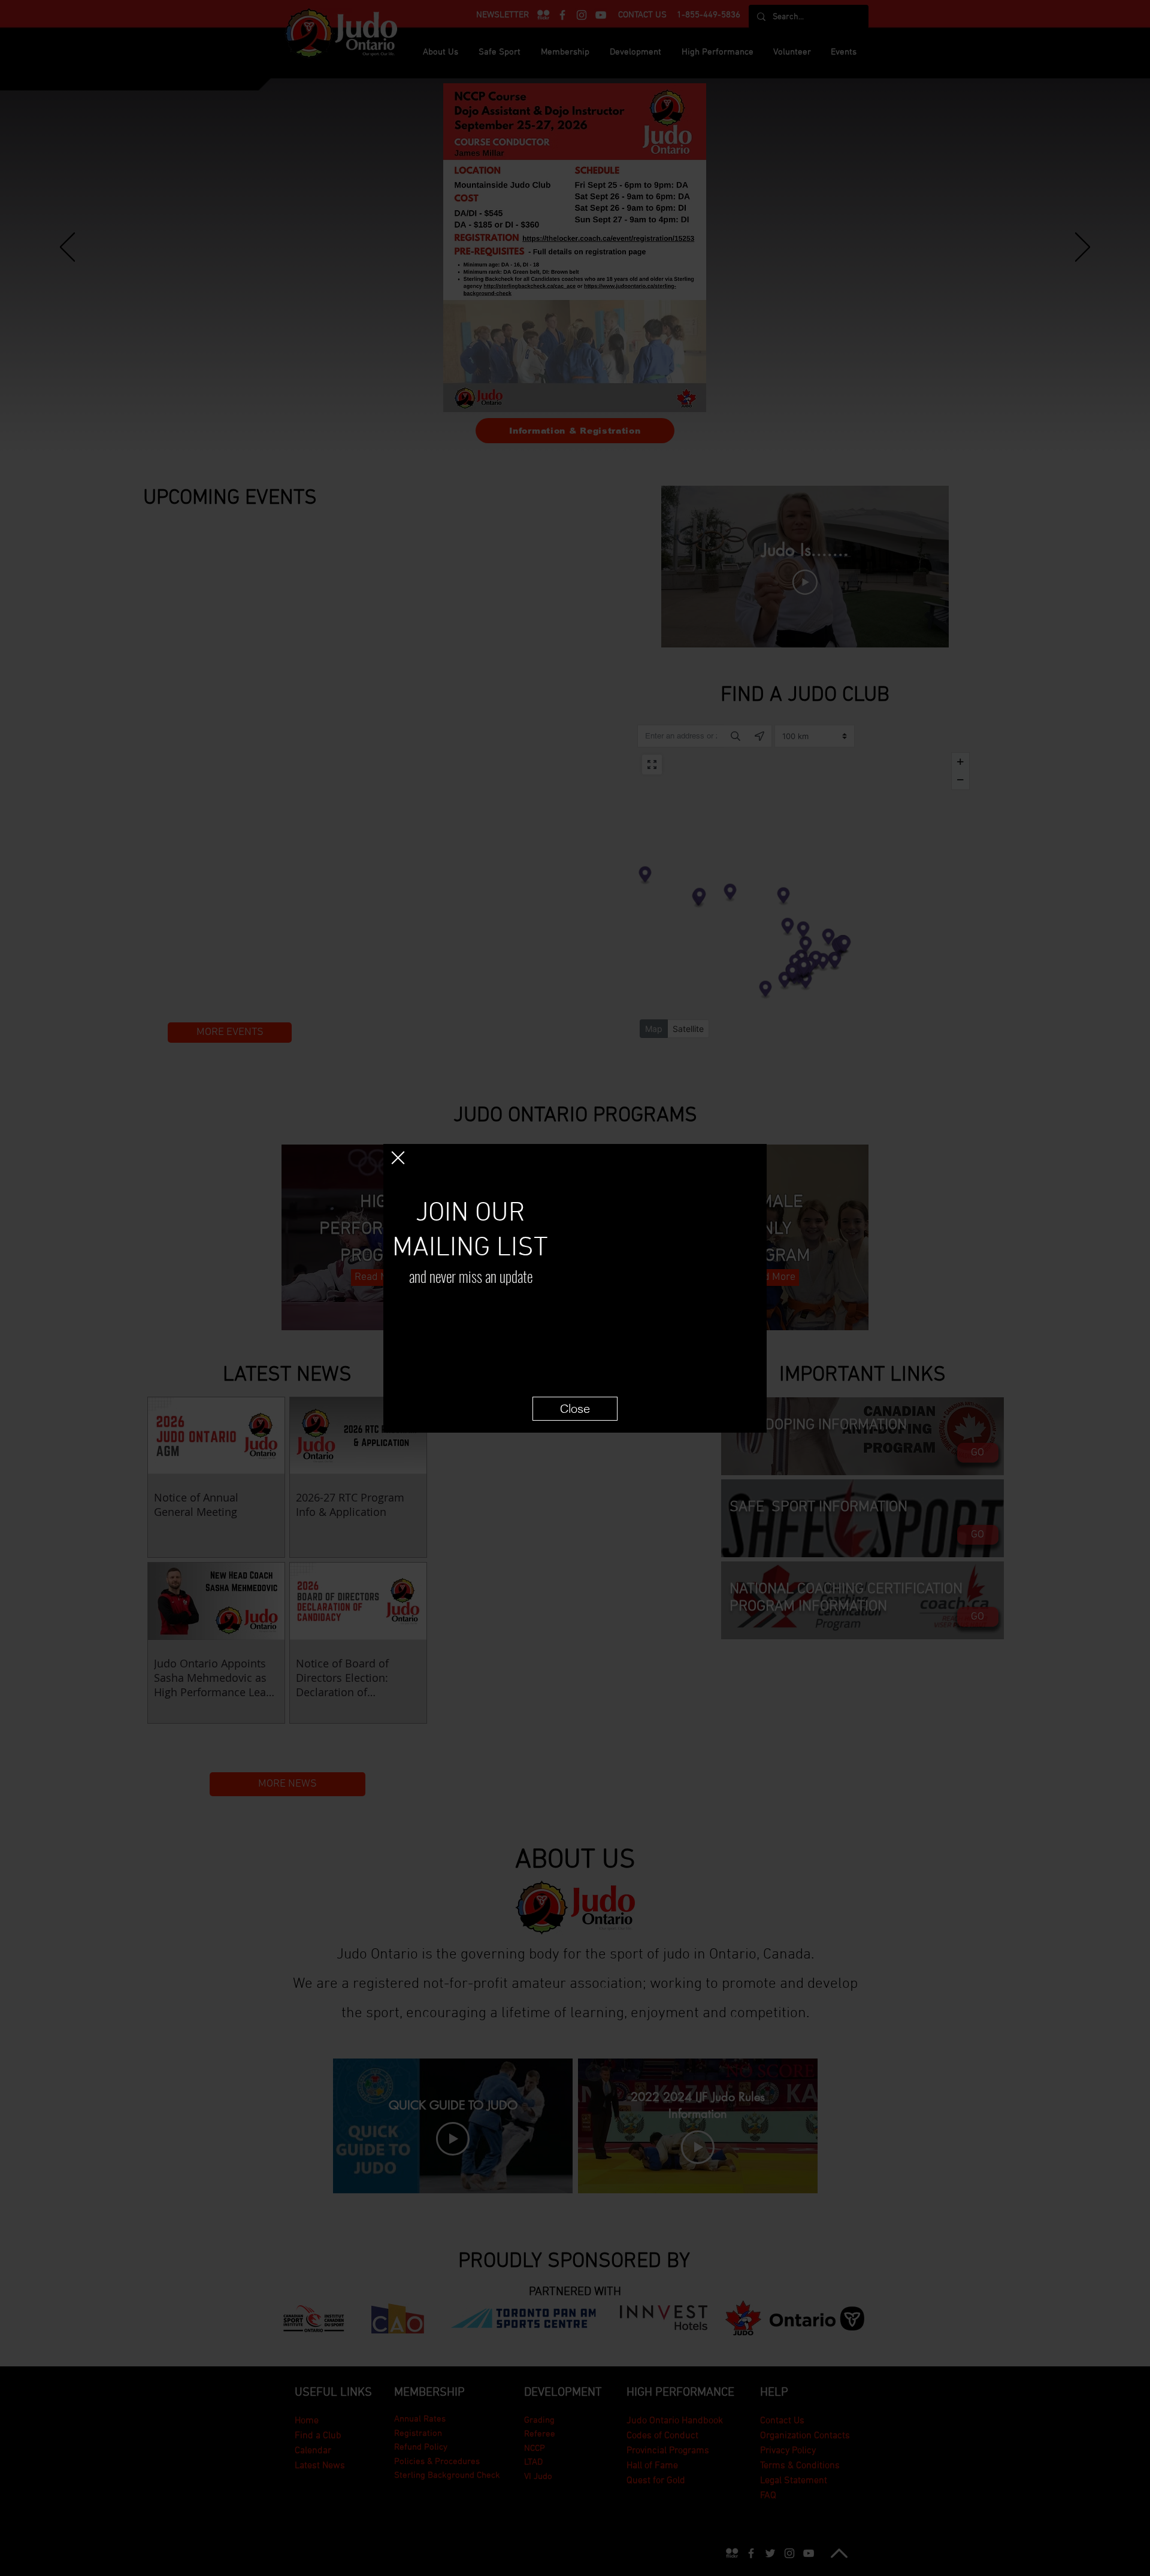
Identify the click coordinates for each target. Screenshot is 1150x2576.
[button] (398, 1158)
